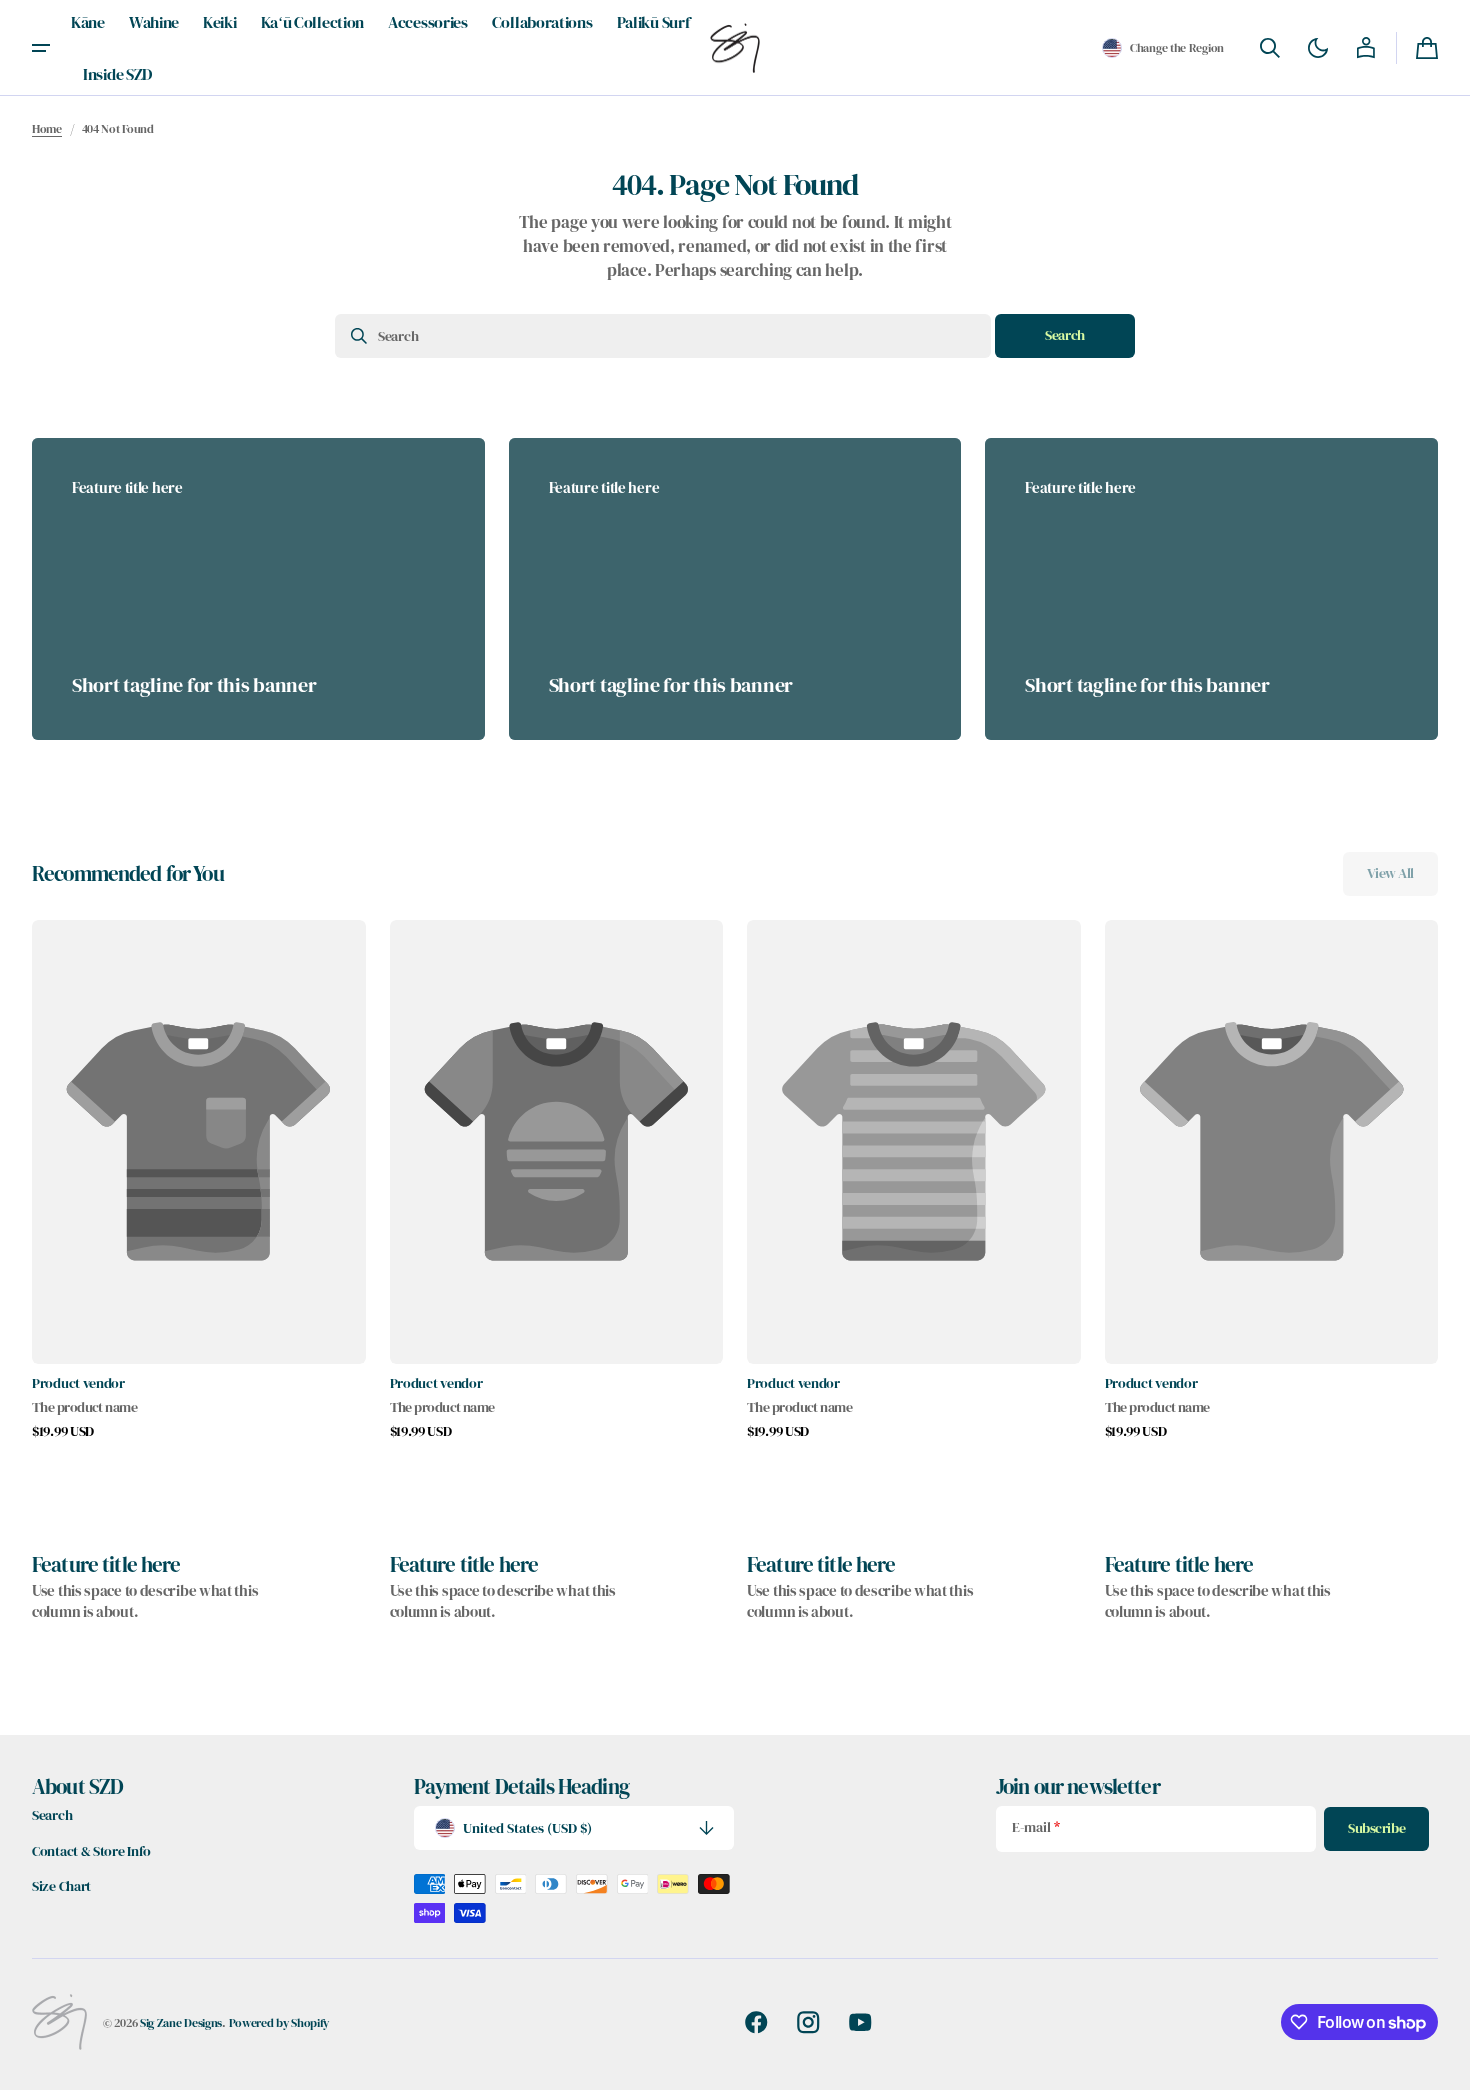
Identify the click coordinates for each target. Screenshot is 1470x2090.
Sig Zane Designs (181, 2022)
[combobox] (663, 336)
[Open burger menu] (41, 48)
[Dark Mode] (1318, 48)
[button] (1163, 48)
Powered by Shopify (279, 2022)
